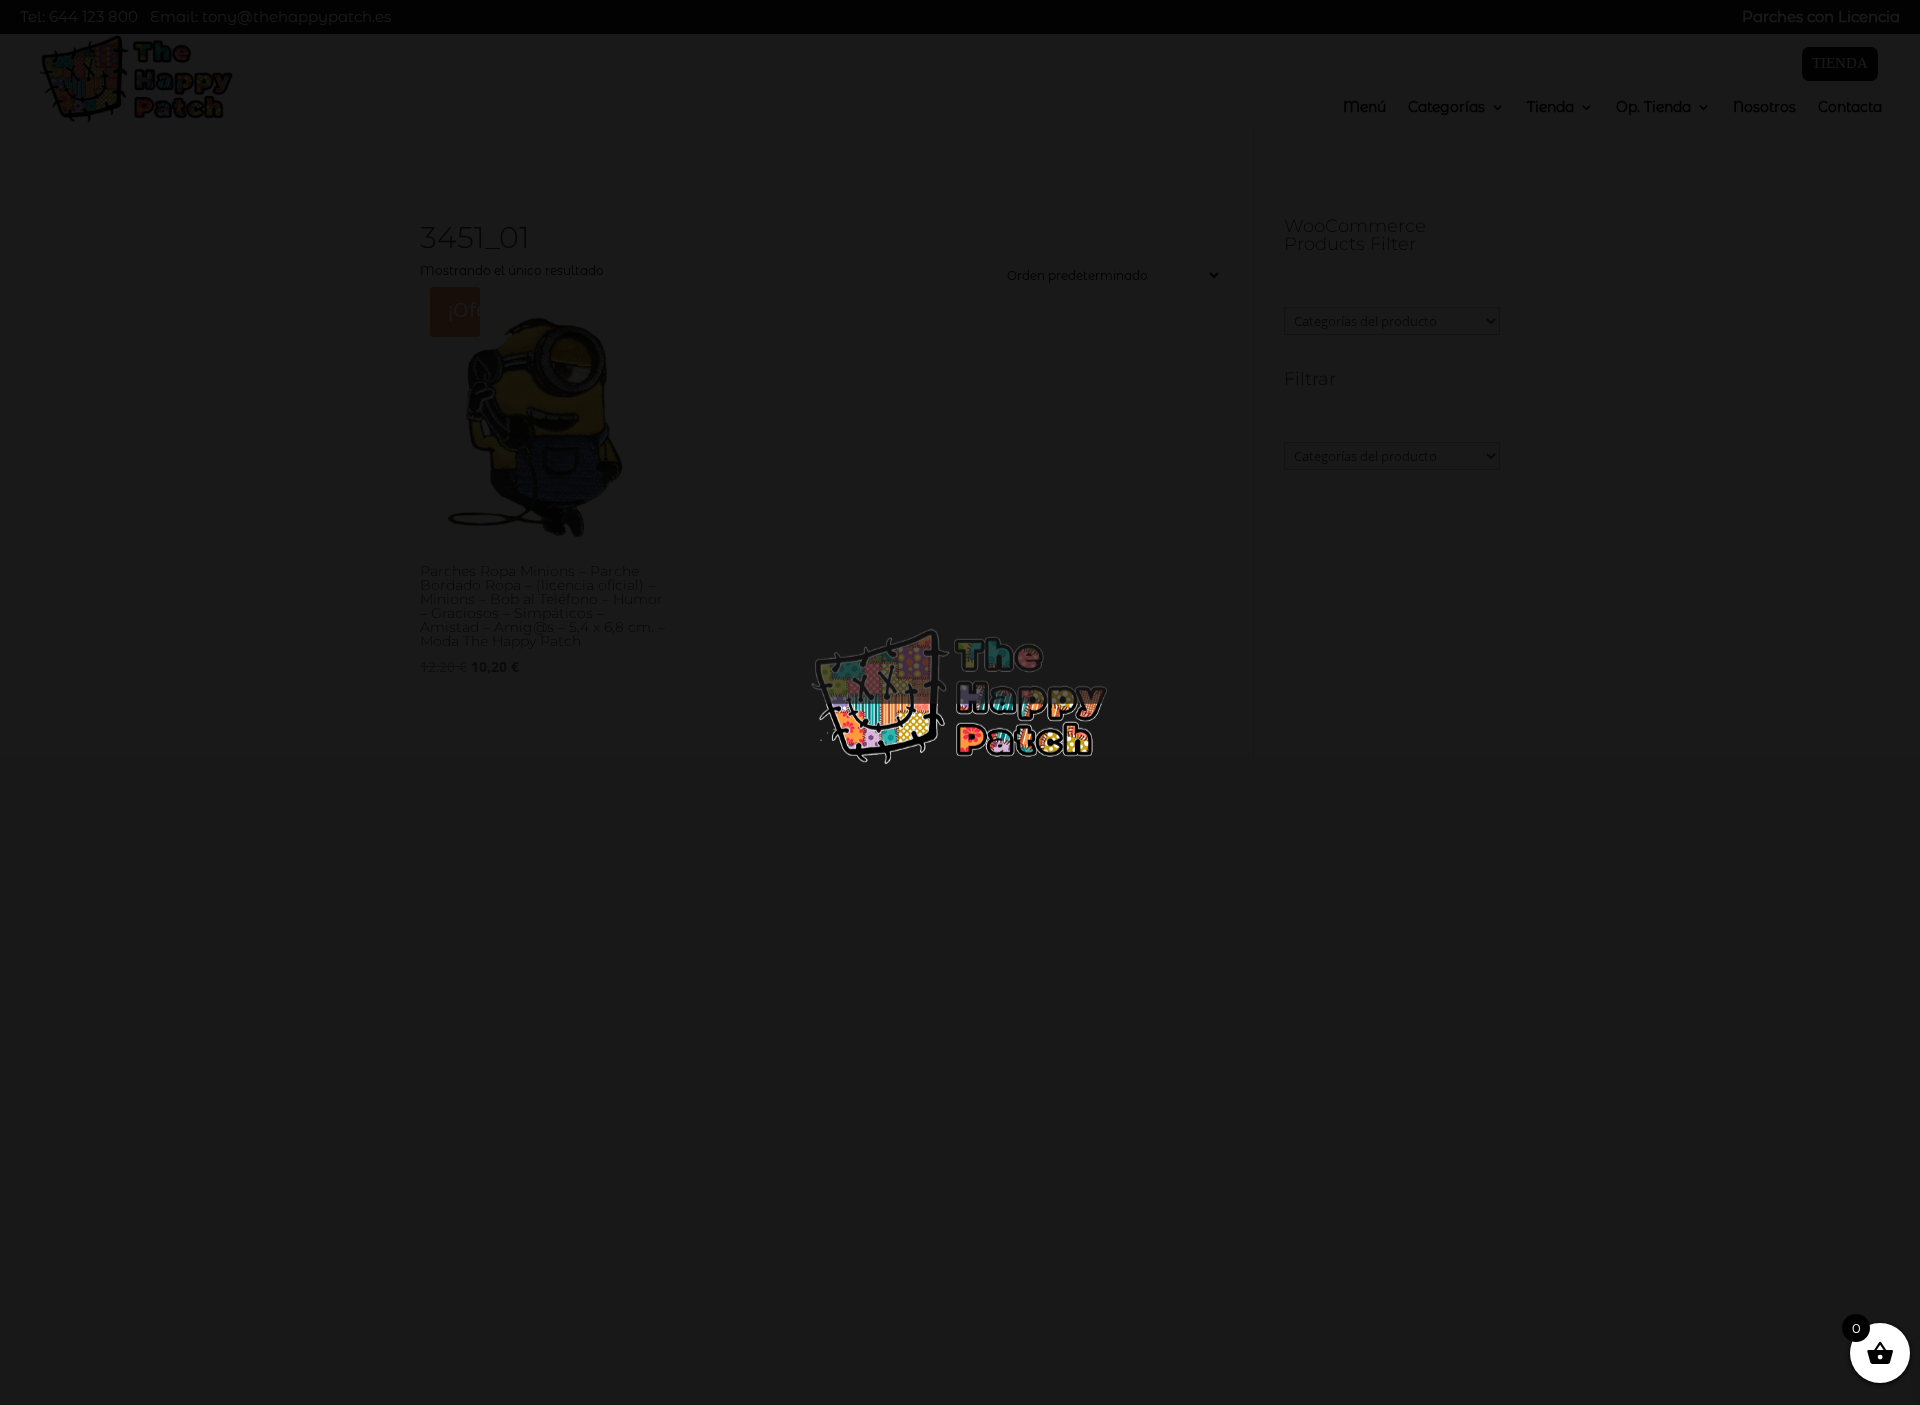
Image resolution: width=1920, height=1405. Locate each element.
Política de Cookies (133, 1343)
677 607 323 (1398, 1123)
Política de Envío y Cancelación (180, 1369)
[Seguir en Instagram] (1356, 1211)
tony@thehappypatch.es (1442, 1164)
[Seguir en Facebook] (1316, 1211)
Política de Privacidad (144, 1317)
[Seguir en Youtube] (1396, 1211)
